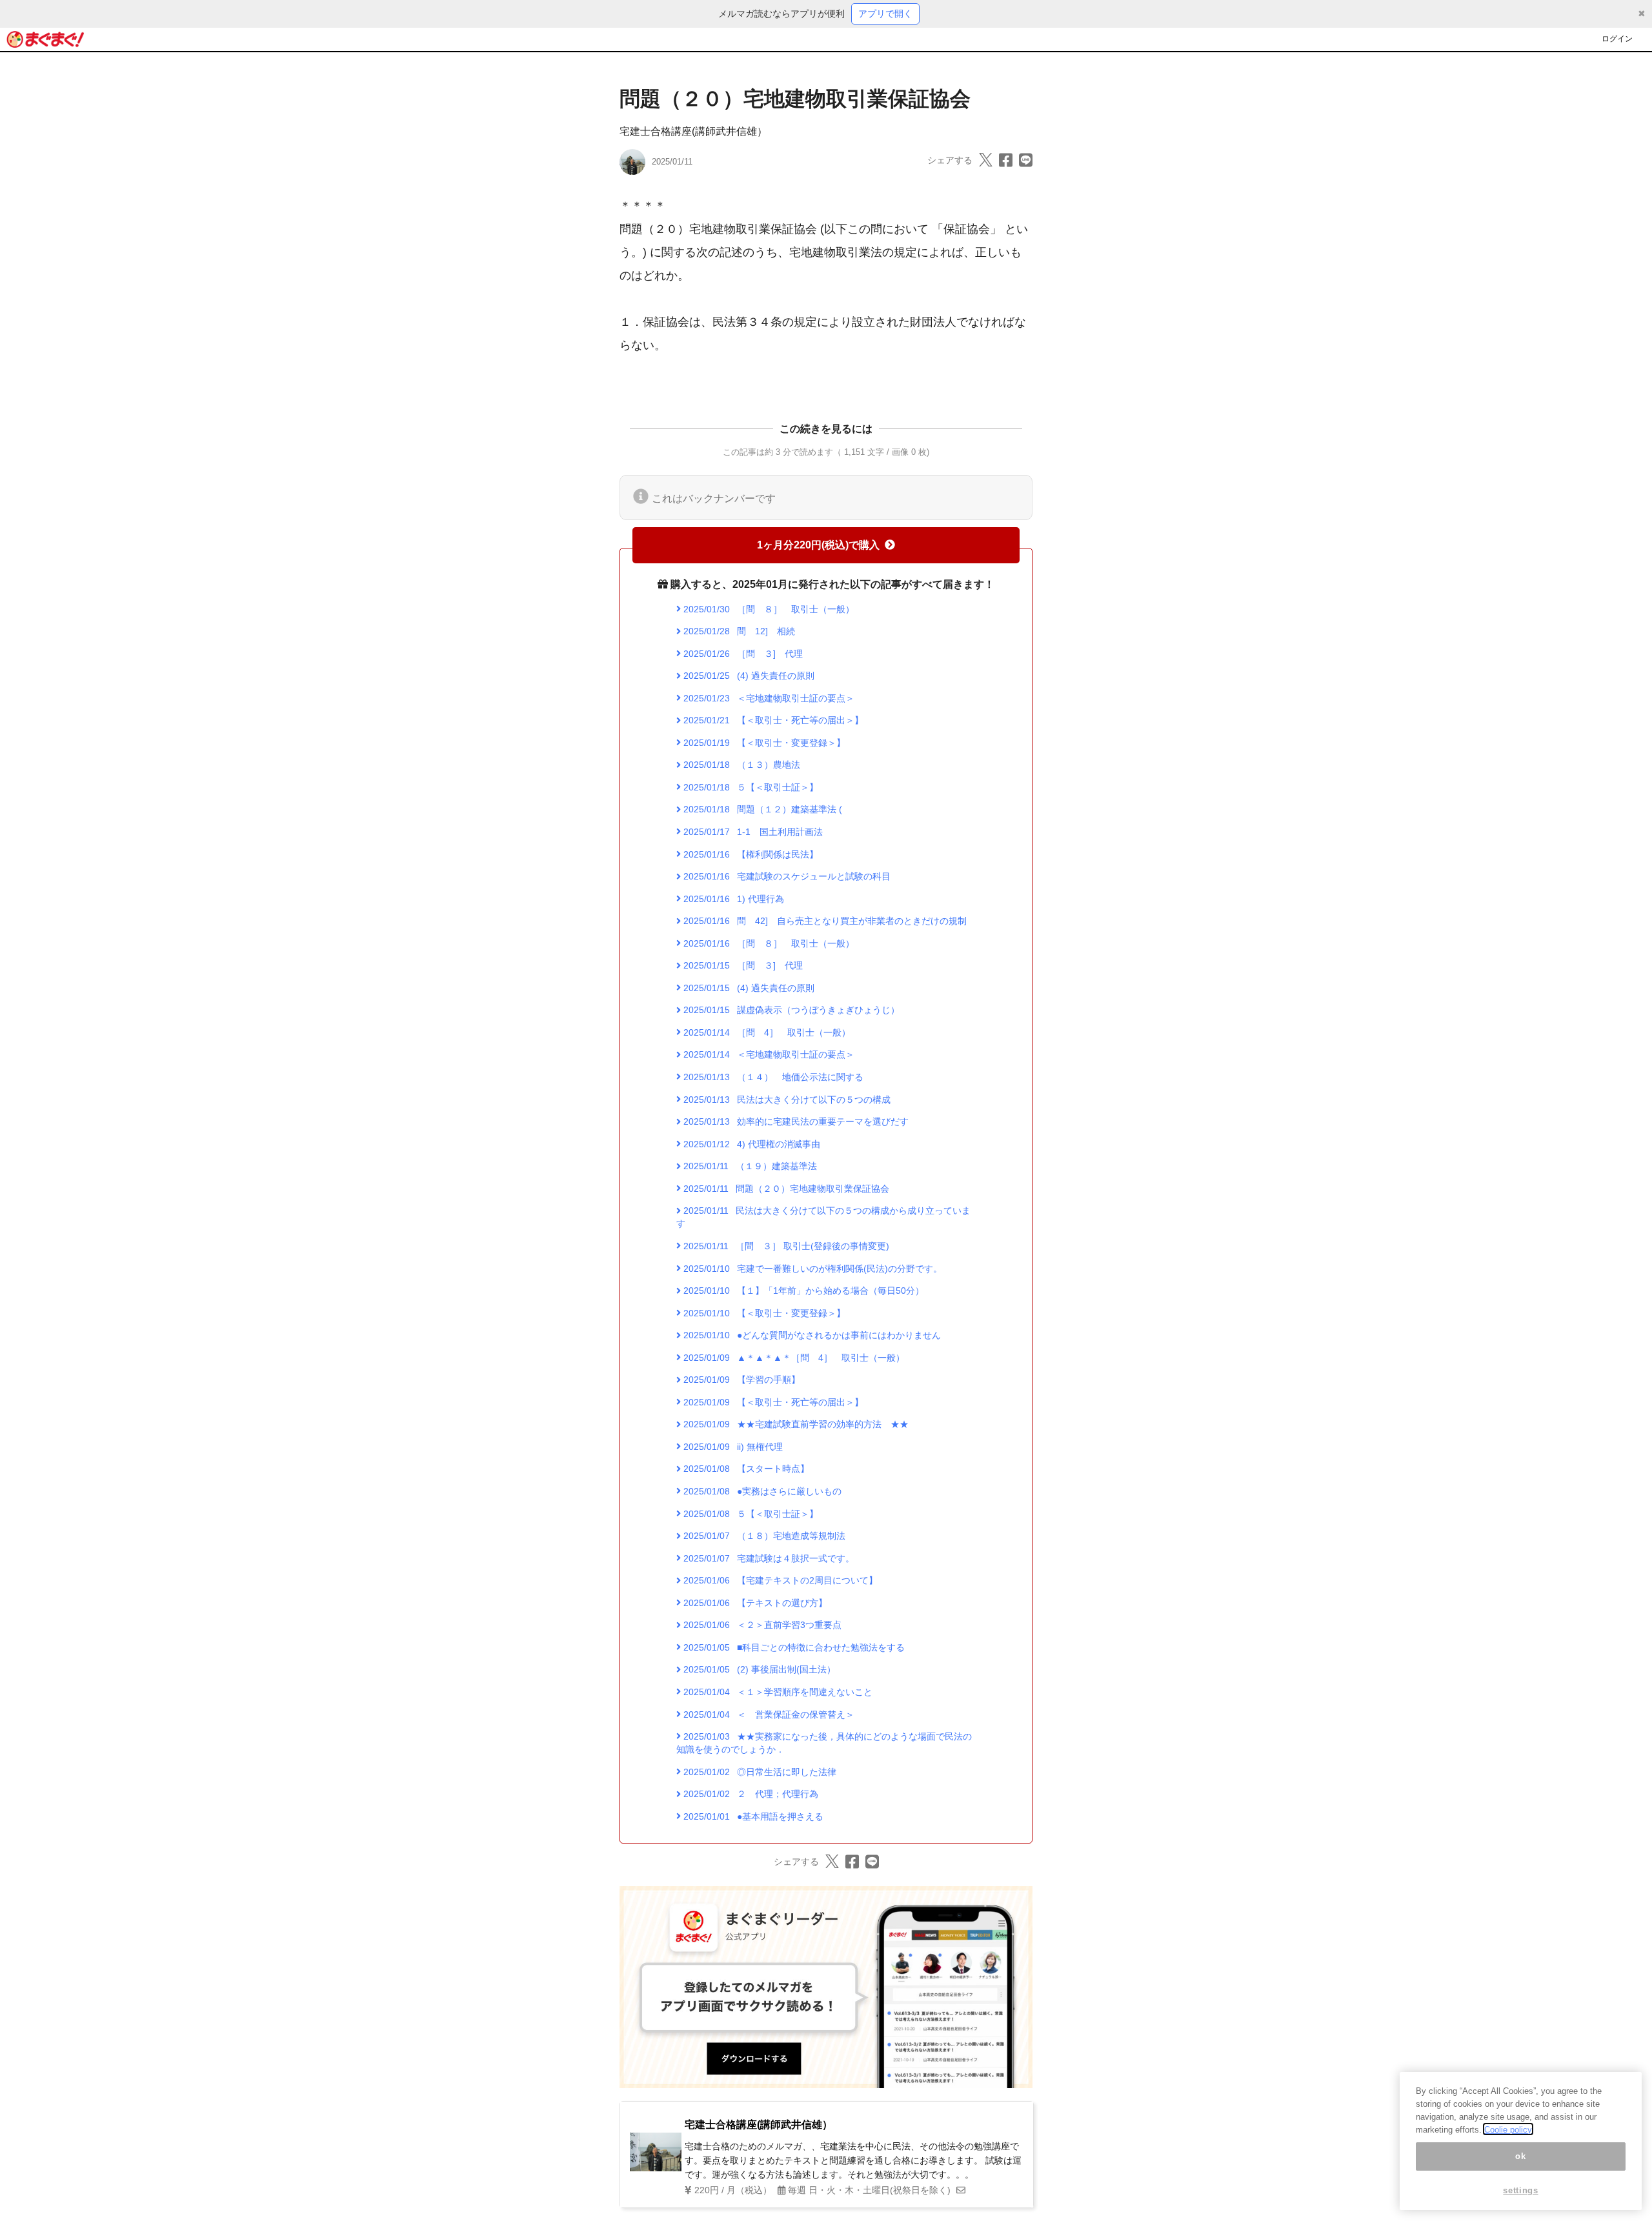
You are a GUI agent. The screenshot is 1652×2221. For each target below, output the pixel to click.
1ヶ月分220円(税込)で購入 (818, 545)
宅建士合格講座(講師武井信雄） (693, 131)
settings (1520, 2190)
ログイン (1617, 39)
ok (1520, 2156)
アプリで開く (885, 14)
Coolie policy (1508, 2129)
